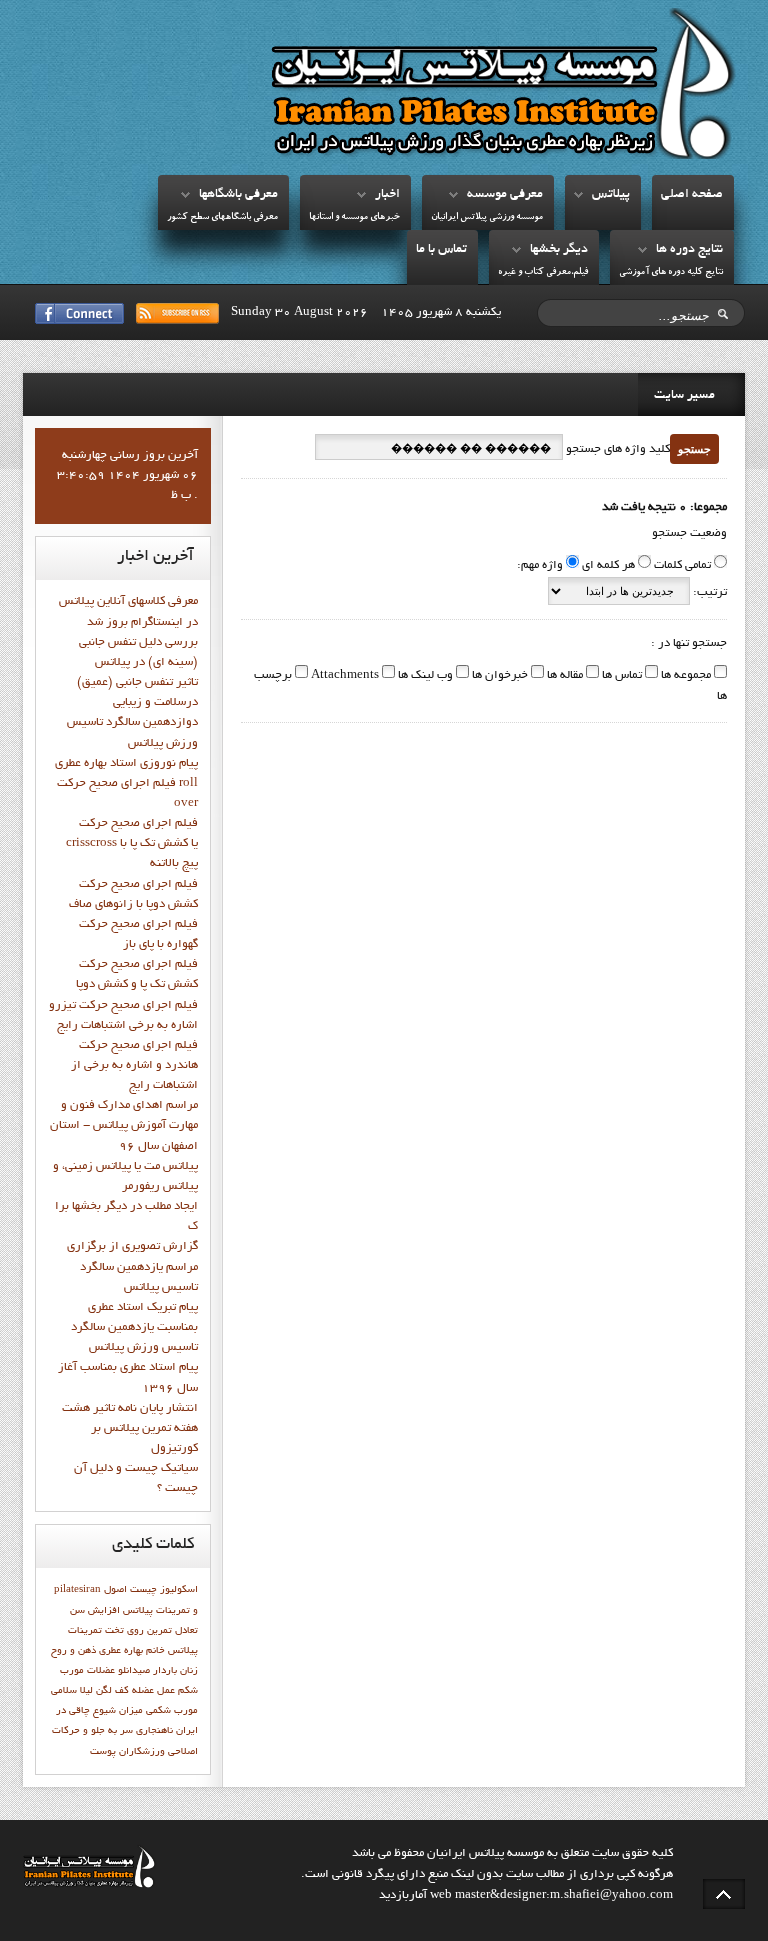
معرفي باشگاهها (238, 195)
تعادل (186, 1631)
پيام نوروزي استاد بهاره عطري (126, 764)
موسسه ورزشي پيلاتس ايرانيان (487, 217)
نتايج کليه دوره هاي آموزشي (671, 272)
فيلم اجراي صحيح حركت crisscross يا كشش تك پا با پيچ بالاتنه (132, 844)
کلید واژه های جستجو (616, 450)
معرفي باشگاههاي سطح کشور (222, 217)
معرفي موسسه (505, 195)
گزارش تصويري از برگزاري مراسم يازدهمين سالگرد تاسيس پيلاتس (132, 1267)
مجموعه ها (684, 676)
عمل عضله (153, 1691)
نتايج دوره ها (689, 250)
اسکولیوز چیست (164, 1590)
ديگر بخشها (559, 250)
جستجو (694, 449)
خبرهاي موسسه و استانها (354, 217)
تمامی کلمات (682, 566)
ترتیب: (708, 593)
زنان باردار (175, 1671)
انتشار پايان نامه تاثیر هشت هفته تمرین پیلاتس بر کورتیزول (130, 1429)
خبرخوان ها (498, 676)
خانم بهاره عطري (132, 1651)
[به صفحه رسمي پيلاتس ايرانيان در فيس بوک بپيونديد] (79, 313)
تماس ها (620, 676)
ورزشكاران (142, 1752)
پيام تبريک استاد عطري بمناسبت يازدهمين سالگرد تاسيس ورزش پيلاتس (134, 1328)
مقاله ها (563, 676)
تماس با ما (441, 250)
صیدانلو (134, 1671)
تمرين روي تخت (138, 1631)
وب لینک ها (424, 676)
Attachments (343, 676)
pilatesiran (77, 1590)
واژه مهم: (540, 566)
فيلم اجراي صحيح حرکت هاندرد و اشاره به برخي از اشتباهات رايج (134, 1066)
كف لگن (112, 1691)
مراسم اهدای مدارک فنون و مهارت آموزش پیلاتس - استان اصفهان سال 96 (124, 1126)
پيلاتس (611, 195)
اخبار (387, 195)
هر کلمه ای (608, 566)
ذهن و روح (73, 1651)
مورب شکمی (172, 1711)
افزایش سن (95, 1611)
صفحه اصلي (692, 195)
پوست (103, 1752)
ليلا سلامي (72, 1691)
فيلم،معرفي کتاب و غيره (543, 272)
